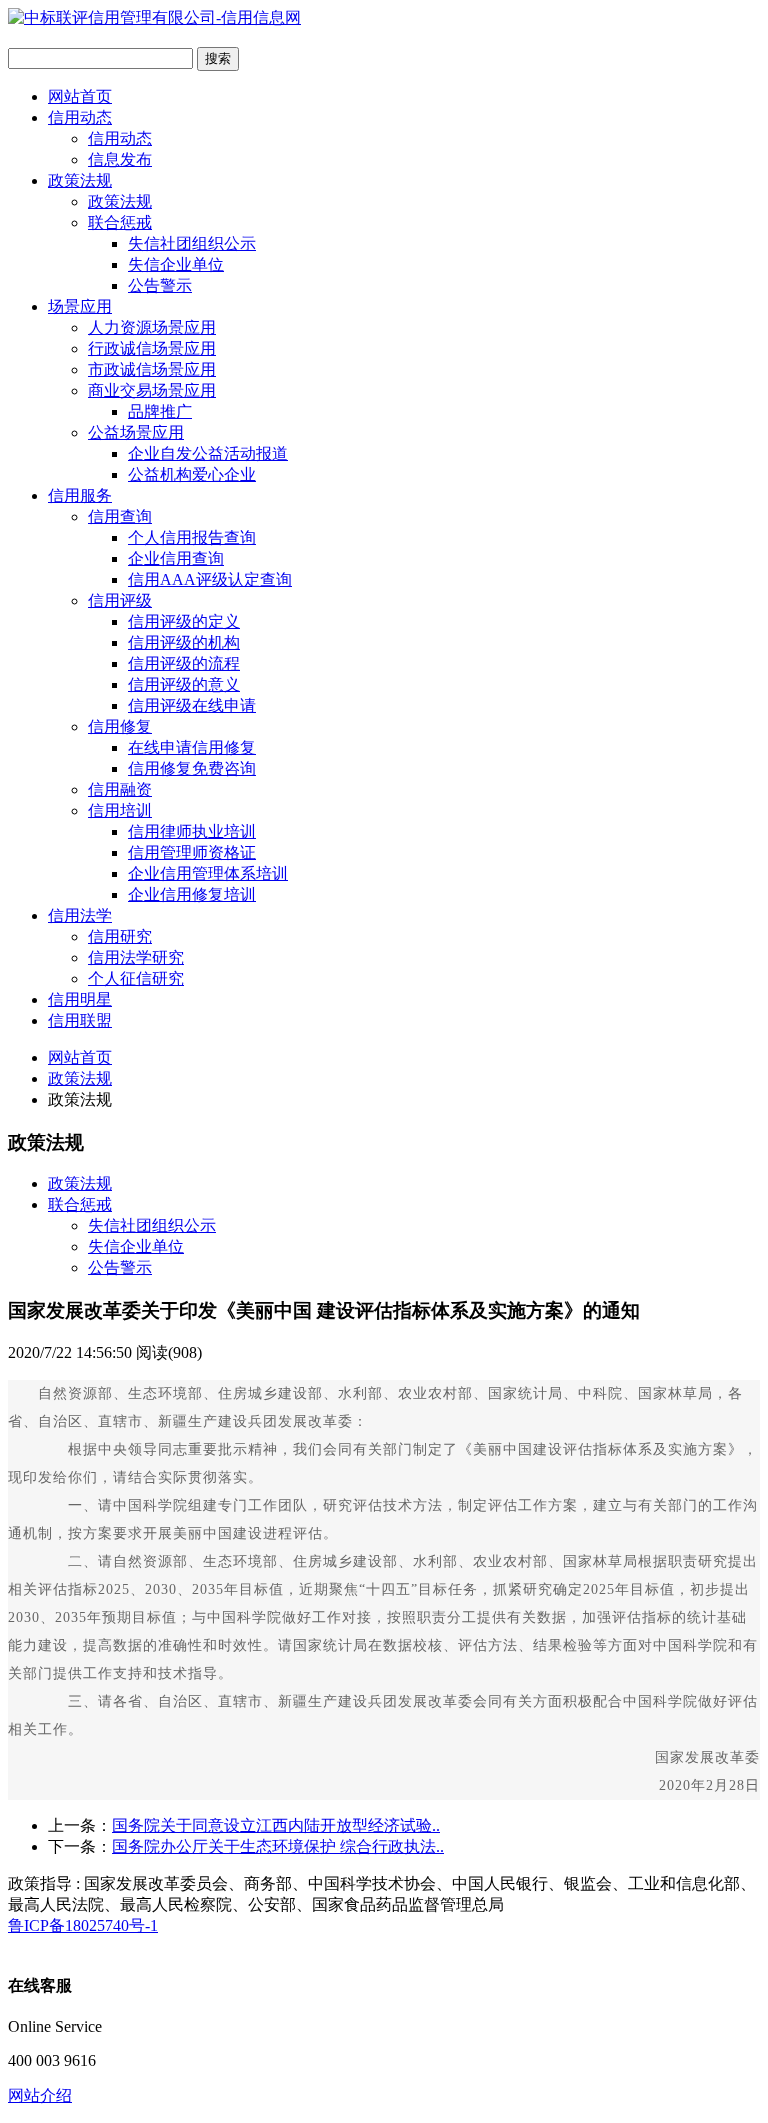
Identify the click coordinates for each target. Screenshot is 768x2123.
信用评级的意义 (184, 684)
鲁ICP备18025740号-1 (83, 1925)
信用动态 (80, 117)
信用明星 (80, 999)
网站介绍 (40, 2095)
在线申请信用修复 (192, 747)
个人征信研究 (136, 978)
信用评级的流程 (184, 663)
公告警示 (160, 285)
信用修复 (120, 726)
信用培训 (120, 810)
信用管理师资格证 (192, 852)
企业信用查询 (176, 558)
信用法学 (80, 915)
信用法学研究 (136, 957)
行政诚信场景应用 (152, 348)
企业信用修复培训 (192, 894)
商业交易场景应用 (152, 390)
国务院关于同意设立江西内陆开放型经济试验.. (276, 1825)
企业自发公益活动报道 (208, 453)
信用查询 (120, 516)
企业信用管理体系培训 (208, 873)
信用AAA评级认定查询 (210, 579)
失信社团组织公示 (192, 243)
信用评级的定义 (184, 621)
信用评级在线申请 (192, 705)
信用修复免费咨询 (192, 768)
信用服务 (80, 495)
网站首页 (80, 96)
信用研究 (120, 936)
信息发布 (120, 159)
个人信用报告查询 (192, 537)
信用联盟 (80, 1020)
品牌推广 (160, 411)
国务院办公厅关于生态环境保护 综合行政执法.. (278, 1846)
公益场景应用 (136, 432)
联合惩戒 (120, 222)
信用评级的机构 (184, 642)
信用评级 (120, 600)
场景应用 (80, 306)
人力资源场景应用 (152, 327)
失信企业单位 (176, 264)
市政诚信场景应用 (152, 369)
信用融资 (120, 789)
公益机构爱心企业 (192, 474)
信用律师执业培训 (192, 831)
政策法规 (80, 180)
